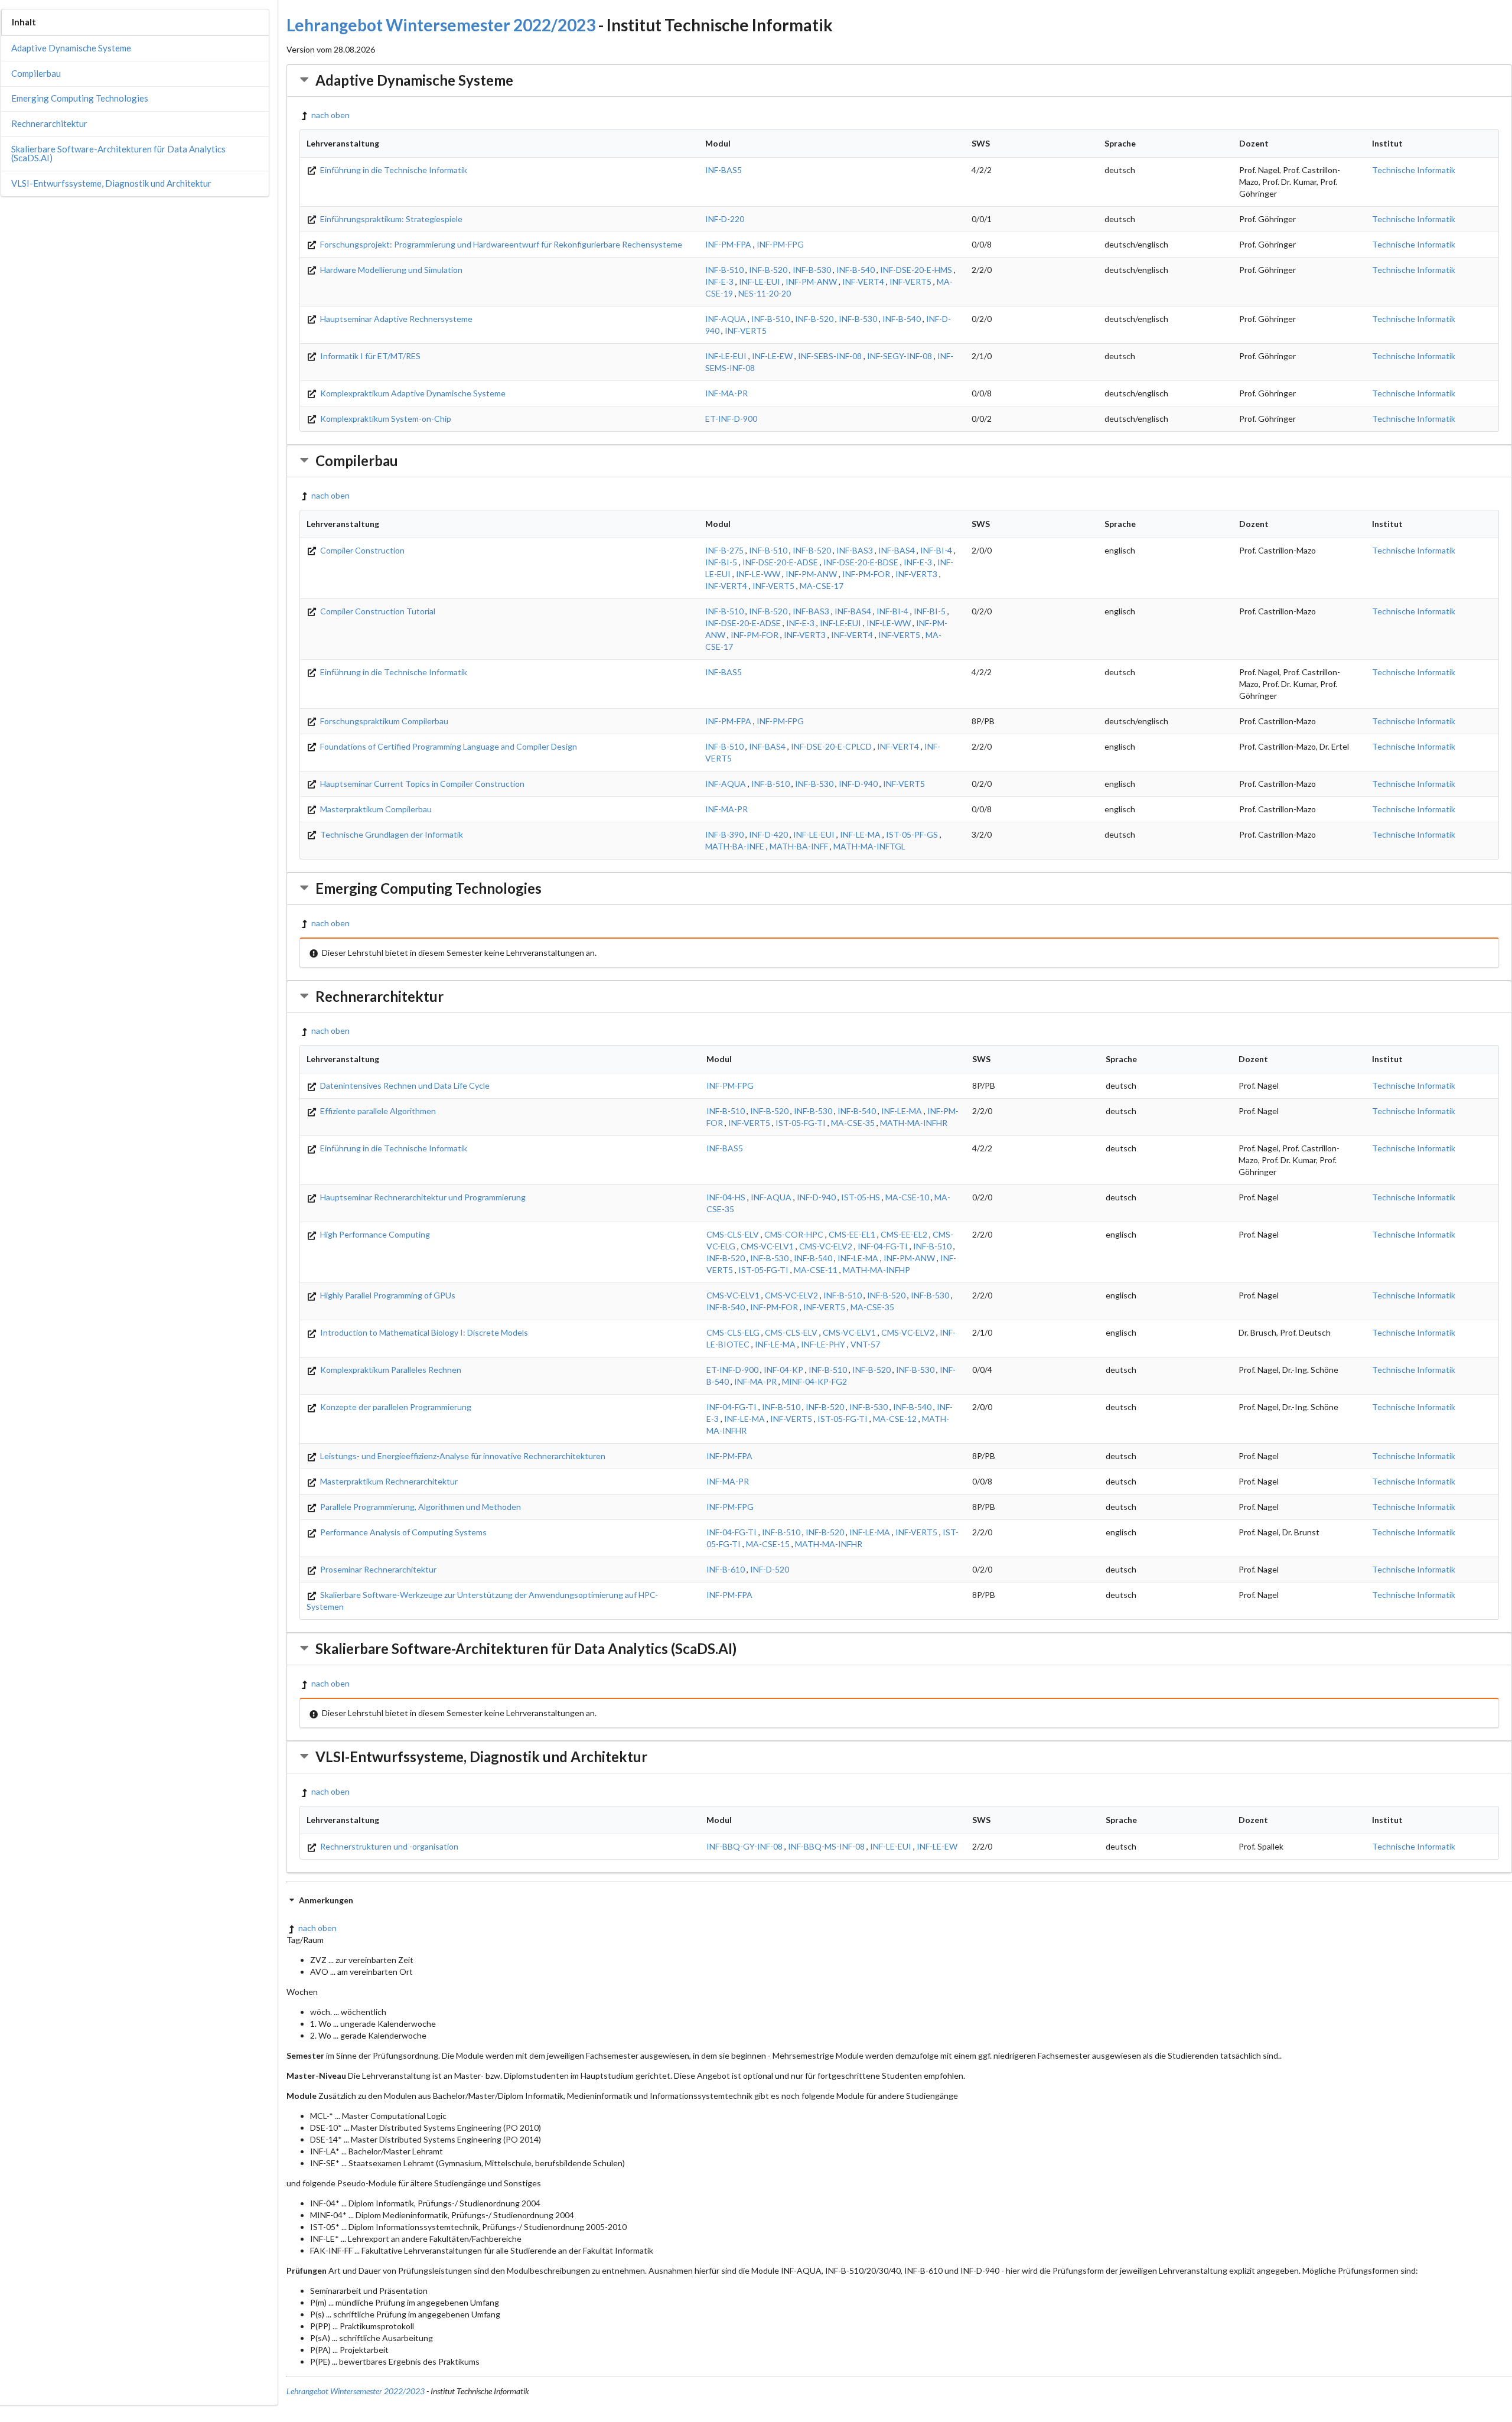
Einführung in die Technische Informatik (393, 170)
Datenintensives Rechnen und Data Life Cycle (404, 1085)
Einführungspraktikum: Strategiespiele (390, 219)
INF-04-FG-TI (883, 1246)
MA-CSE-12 (895, 1419)
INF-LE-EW (772, 356)
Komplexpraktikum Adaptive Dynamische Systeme (412, 393)
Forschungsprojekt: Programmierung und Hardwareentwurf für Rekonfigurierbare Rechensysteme (500, 244)
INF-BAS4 (897, 550)
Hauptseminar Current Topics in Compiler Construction (421, 784)
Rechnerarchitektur (49, 123)
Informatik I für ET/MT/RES (369, 356)
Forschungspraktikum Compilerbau (383, 721)
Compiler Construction (361, 550)
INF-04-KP (783, 1370)
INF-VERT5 (910, 281)
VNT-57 (865, 1344)
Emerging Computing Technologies (80, 98)
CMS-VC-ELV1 (767, 1246)
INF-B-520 (768, 270)
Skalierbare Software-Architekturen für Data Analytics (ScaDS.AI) (118, 153)
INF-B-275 (724, 550)
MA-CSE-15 (768, 1544)
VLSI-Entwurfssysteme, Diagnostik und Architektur (111, 183)
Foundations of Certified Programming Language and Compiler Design (448, 746)
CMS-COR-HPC (794, 1234)
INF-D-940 (858, 784)
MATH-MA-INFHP (876, 1270)
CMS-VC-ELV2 (826, 1246)
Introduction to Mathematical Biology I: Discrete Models (423, 1332)
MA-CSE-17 (822, 586)
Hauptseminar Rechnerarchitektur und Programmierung (422, 1197)
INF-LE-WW (758, 574)
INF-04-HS (726, 1197)
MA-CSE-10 (907, 1197)
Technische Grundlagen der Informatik (391, 834)
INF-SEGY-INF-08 (900, 356)
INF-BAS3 (855, 550)
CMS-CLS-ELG (733, 1332)
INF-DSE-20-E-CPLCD (831, 746)
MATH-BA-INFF (799, 846)
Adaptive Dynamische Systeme (71, 48)
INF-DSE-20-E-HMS (916, 270)
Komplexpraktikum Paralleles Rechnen (390, 1370)
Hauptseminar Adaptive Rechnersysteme (395, 319)
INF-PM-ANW (811, 281)
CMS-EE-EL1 (852, 1234)
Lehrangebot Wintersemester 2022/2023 (441, 25)
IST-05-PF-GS (912, 834)
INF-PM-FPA (728, 244)
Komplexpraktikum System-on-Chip (385, 419)
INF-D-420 (768, 834)
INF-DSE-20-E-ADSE (780, 562)
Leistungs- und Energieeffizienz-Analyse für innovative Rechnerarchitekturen (462, 1456)
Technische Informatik (1414, 170)
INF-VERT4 (863, 281)
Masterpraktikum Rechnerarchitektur (388, 1481)
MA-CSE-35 (853, 1123)
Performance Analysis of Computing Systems (403, 1532)
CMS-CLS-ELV (733, 1234)
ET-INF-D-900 (731, 419)
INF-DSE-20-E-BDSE (861, 562)
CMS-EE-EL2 (904, 1234)
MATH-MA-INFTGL (869, 846)
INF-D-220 (725, 219)
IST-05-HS (861, 1197)
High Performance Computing (374, 1234)
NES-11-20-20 (765, 293)
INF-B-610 (726, 1569)
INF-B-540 (856, 270)
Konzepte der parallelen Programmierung (395, 1407)
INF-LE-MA (860, 834)
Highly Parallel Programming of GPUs (387, 1295)
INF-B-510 (724, 270)
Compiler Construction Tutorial (377, 611)
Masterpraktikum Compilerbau (375, 809)
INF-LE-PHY (823, 1344)
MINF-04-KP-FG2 (814, 1381)
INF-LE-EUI (760, 281)
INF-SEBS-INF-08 (830, 356)
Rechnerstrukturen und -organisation (388, 1846)
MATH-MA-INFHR (914, 1123)
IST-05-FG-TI (801, 1123)
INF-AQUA (726, 319)
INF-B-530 (812, 270)
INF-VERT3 (916, 574)
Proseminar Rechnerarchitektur (377, 1569)
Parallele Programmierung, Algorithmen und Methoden (420, 1507)
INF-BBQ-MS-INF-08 (826, 1846)
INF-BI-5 (721, 562)
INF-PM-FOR (866, 574)
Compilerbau (36, 73)
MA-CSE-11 (816, 1270)
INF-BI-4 (936, 550)
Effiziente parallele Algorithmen (377, 1111)
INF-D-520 (770, 1569)
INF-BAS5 (724, 170)
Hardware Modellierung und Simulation (390, 270)
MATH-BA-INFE (735, 846)
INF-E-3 (719, 281)
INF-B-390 (724, 834)
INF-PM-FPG (780, 244)
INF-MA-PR (726, 393)
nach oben (330, 115)
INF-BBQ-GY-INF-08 (744, 1846)
